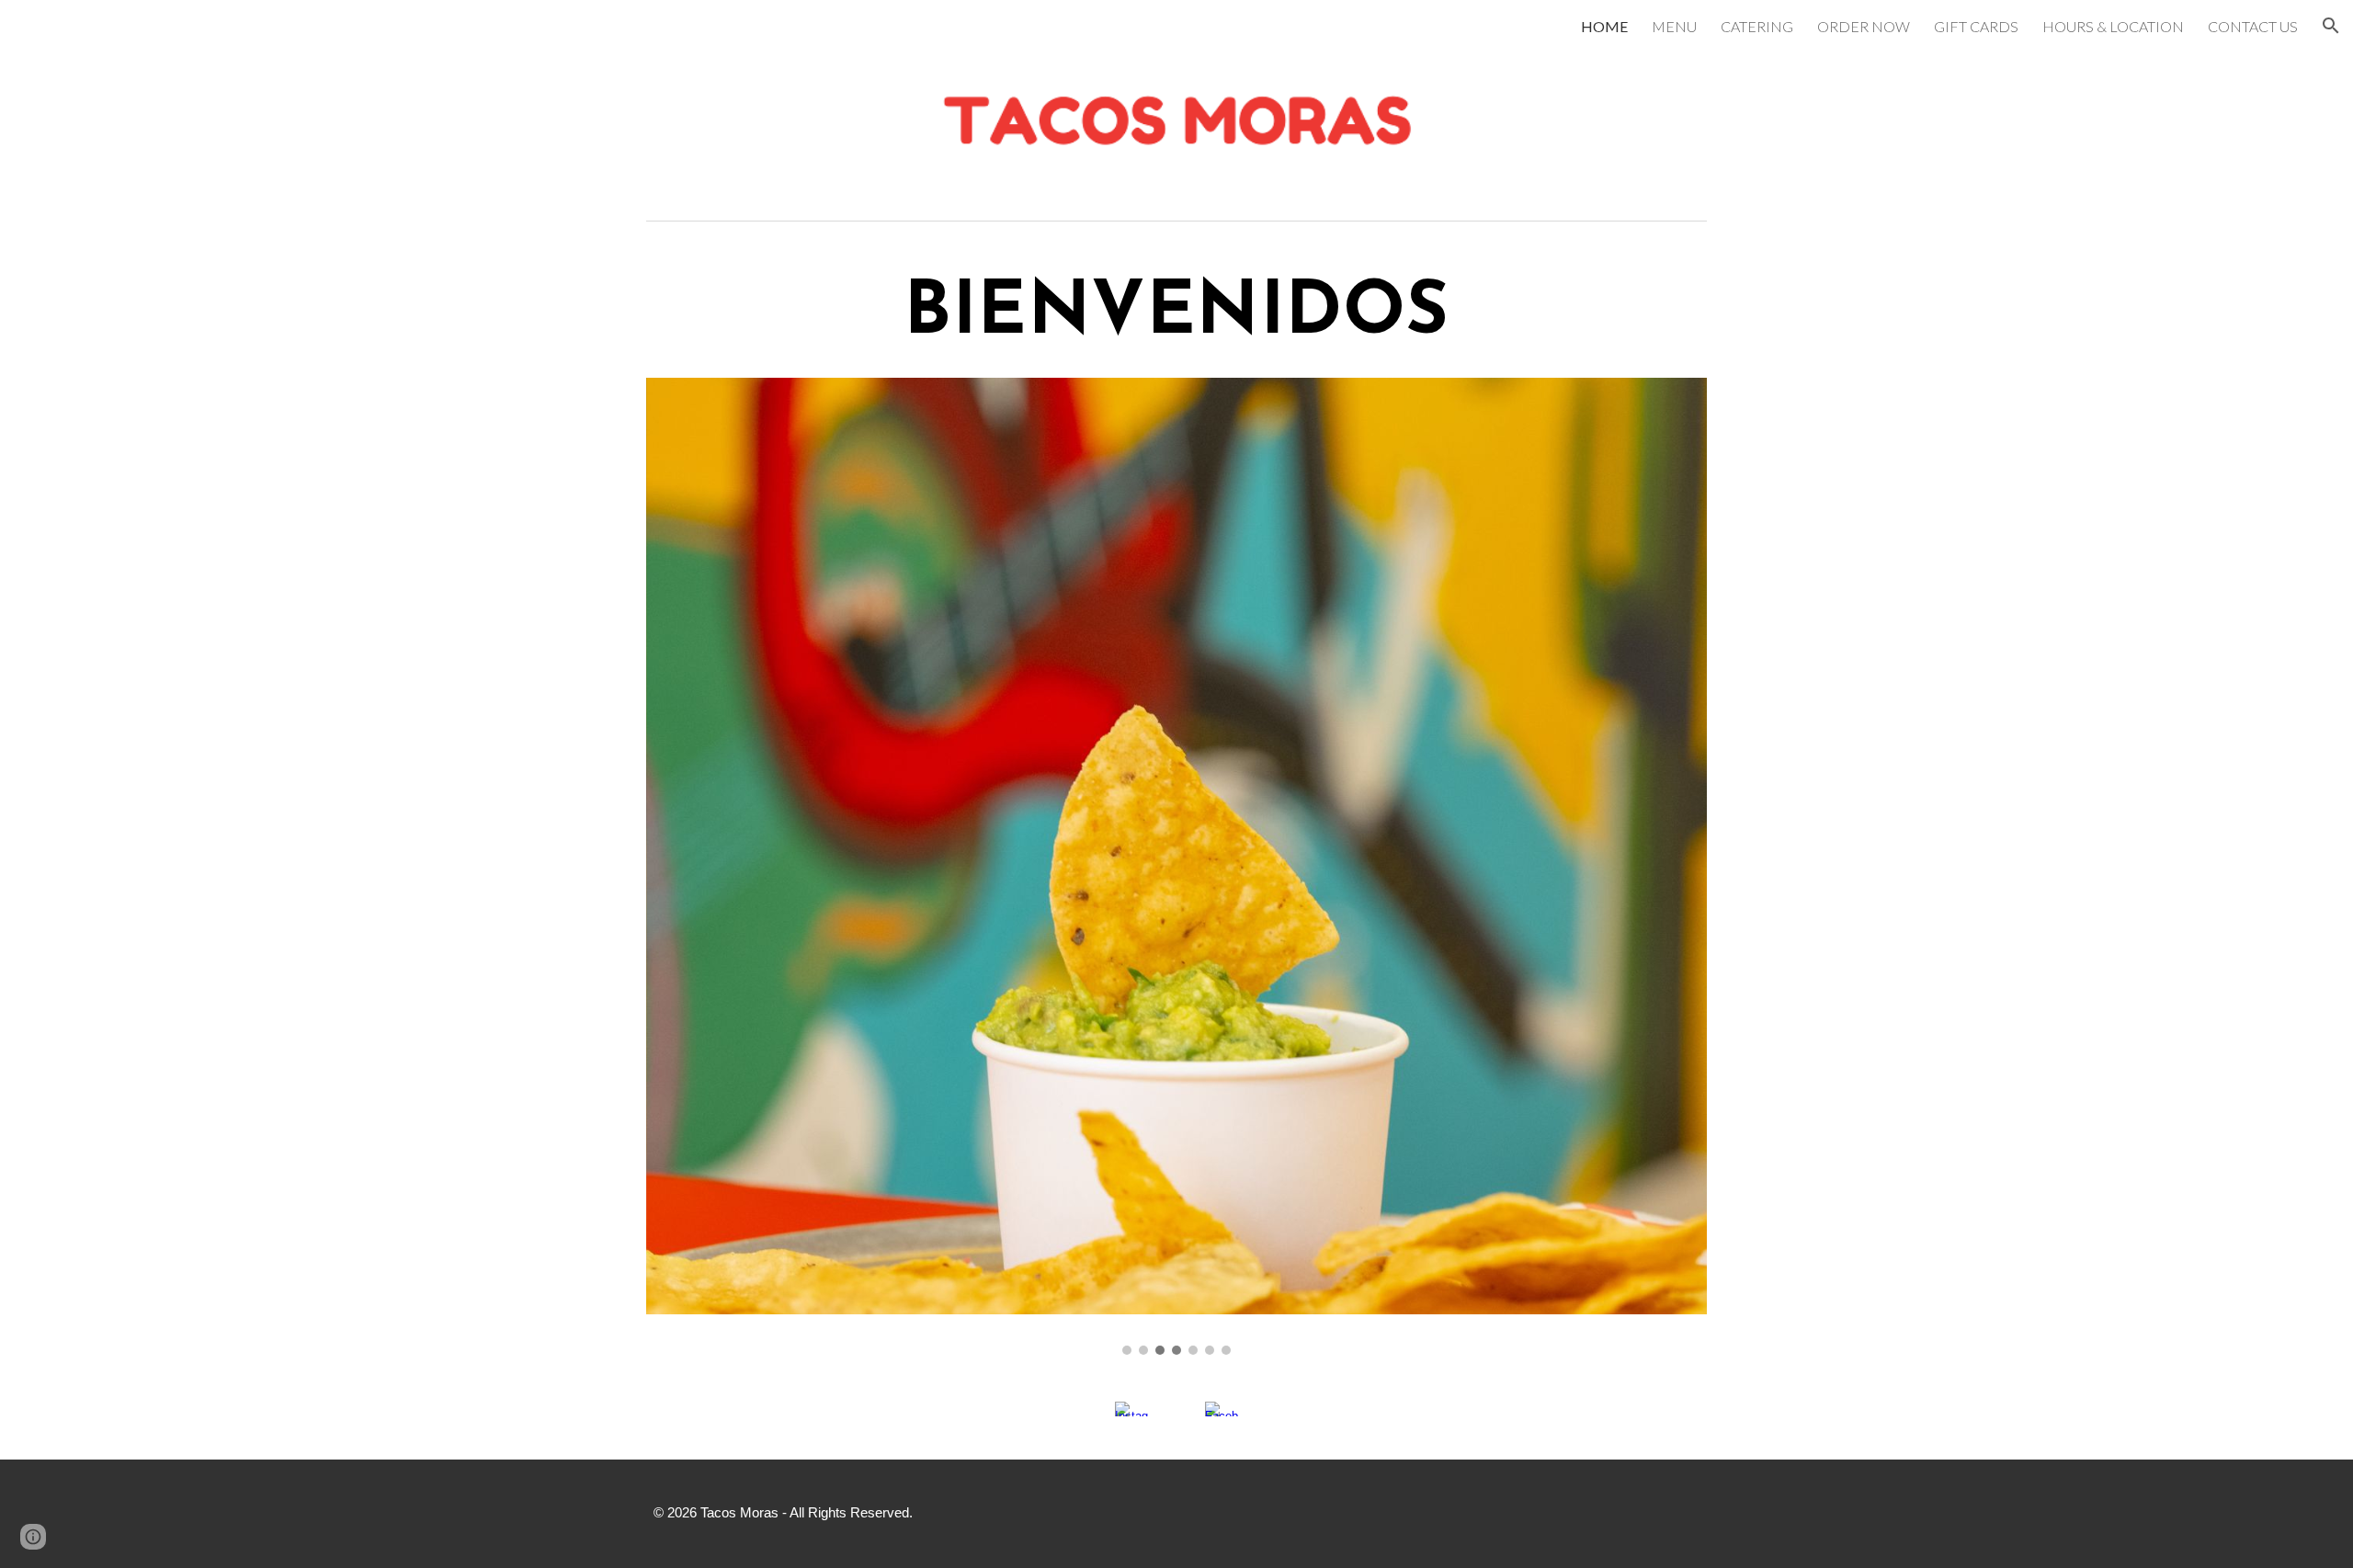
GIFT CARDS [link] (1976, 26)
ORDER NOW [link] (1864, 26)
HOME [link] (1604, 26)
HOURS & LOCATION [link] (2113, 26)
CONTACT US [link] (2253, 26)
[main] (1176, 314)
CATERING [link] (1757, 26)
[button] (2331, 26)
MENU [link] (1674, 26)
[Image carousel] (1176, 866)
